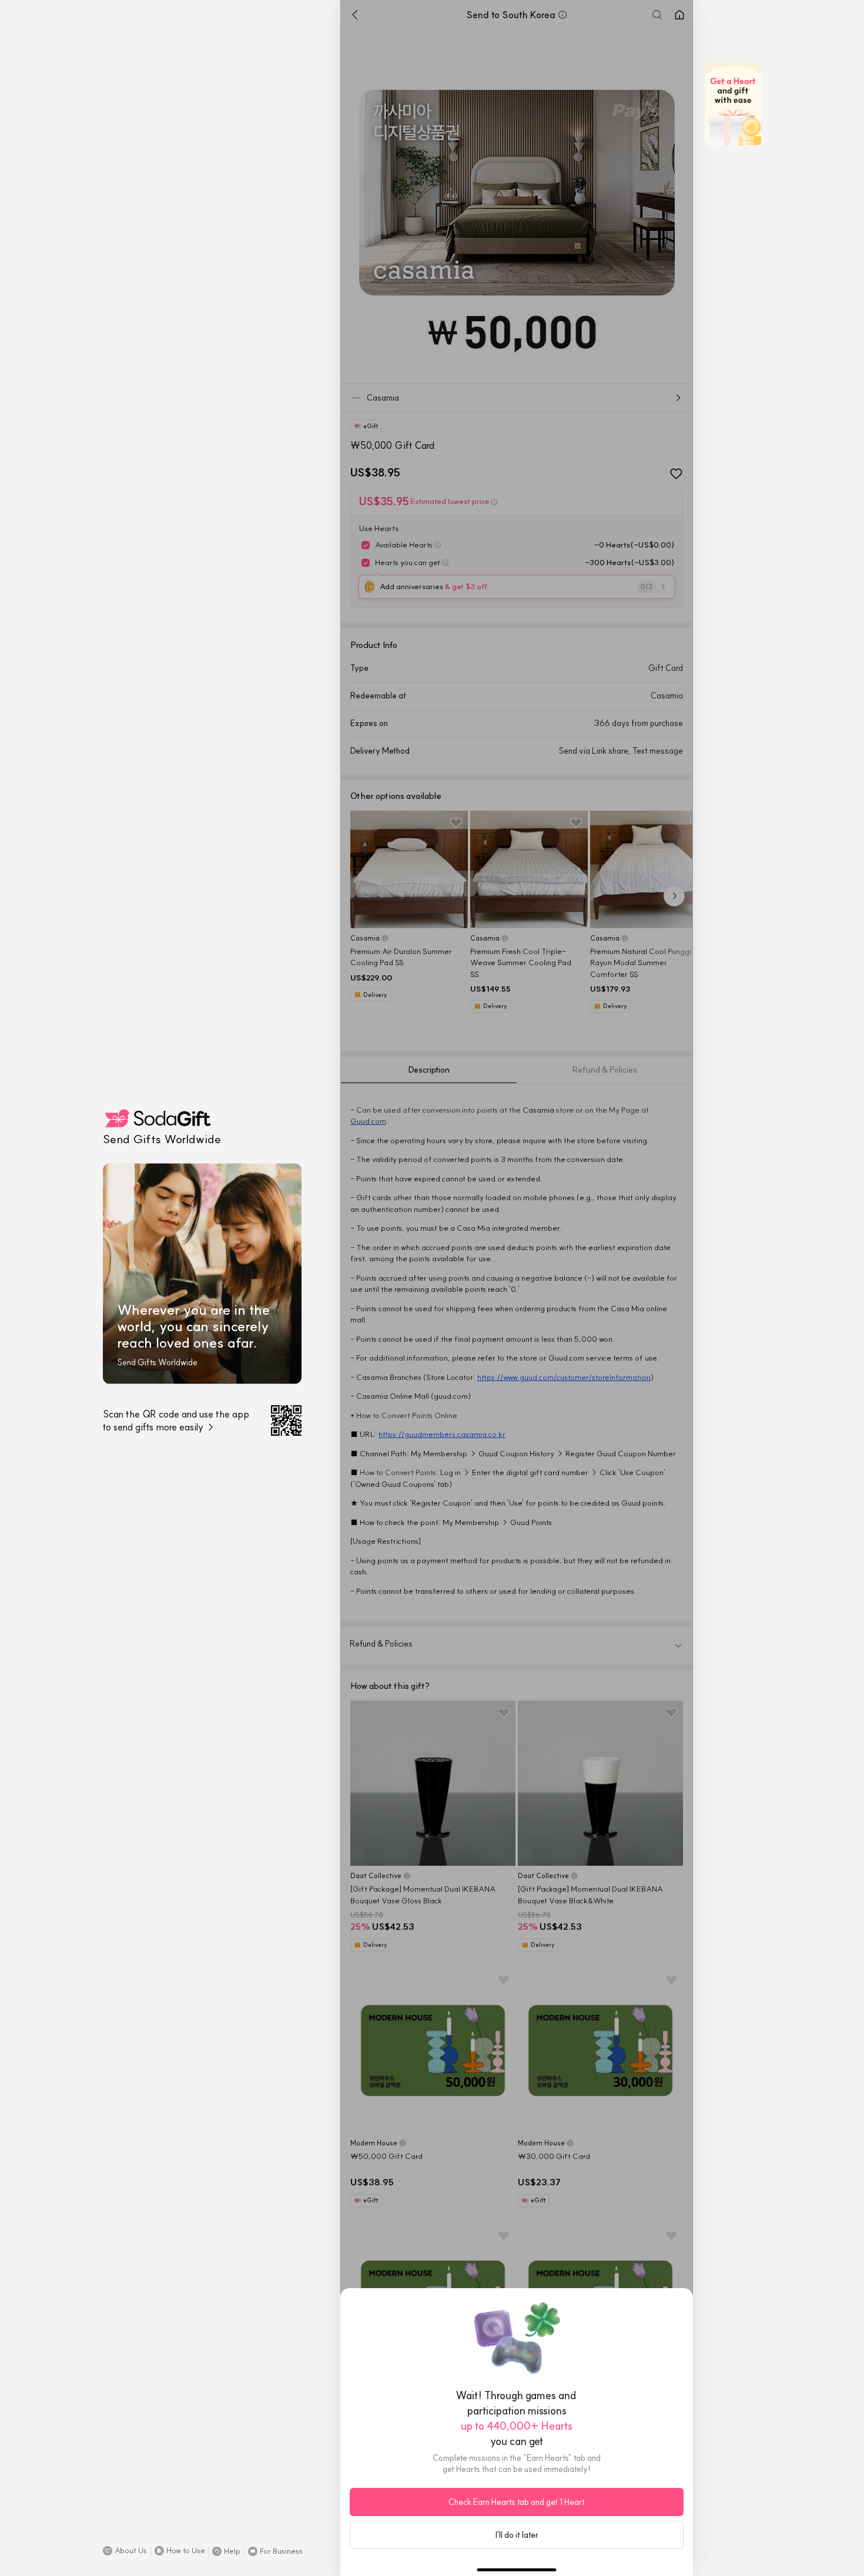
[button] (125, 2551)
